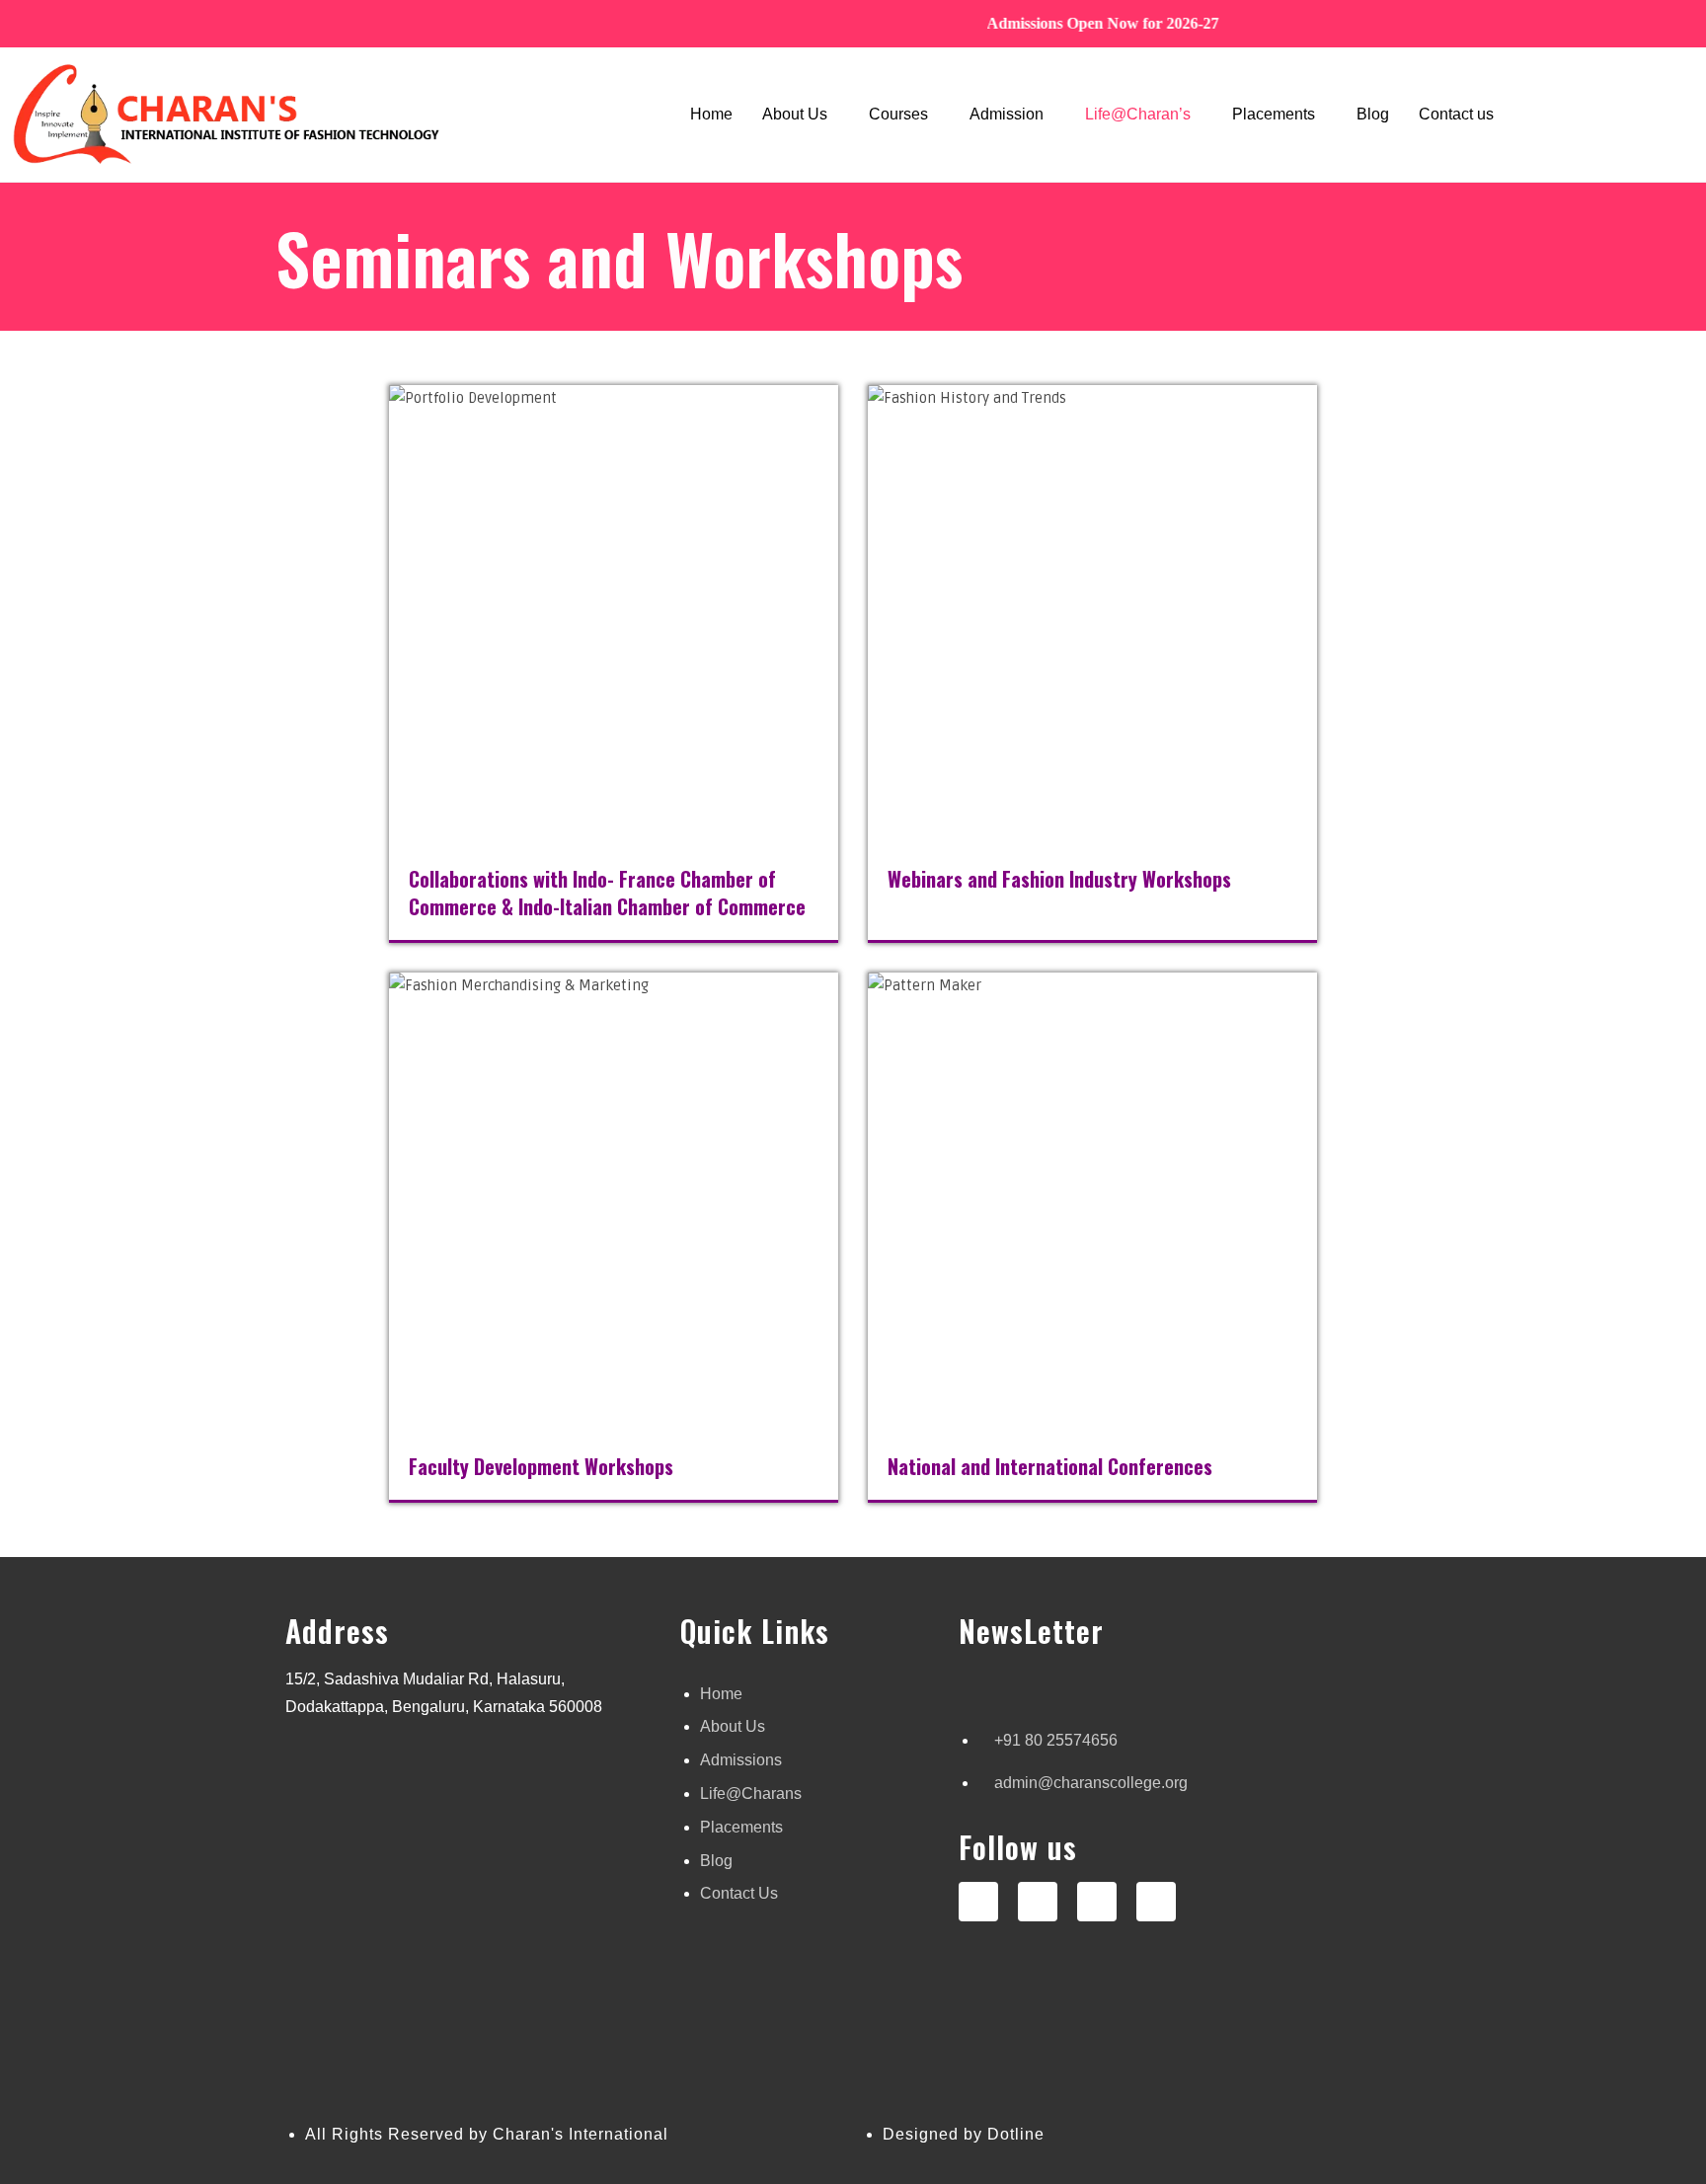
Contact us (1456, 114)
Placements (1274, 114)
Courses (898, 114)
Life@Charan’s (1138, 114)
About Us (795, 114)
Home (711, 114)
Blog (1373, 114)
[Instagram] (978, 1902)
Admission (1007, 114)
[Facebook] (1038, 1902)
